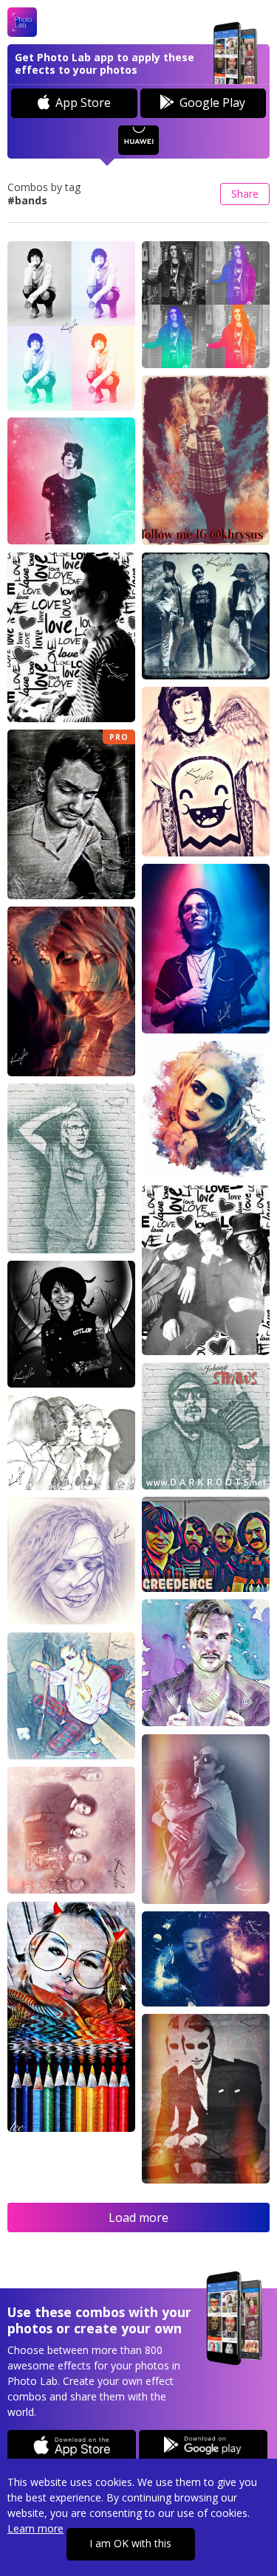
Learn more (35, 2528)
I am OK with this (130, 2543)
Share (245, 194)
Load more (138, 2217)
